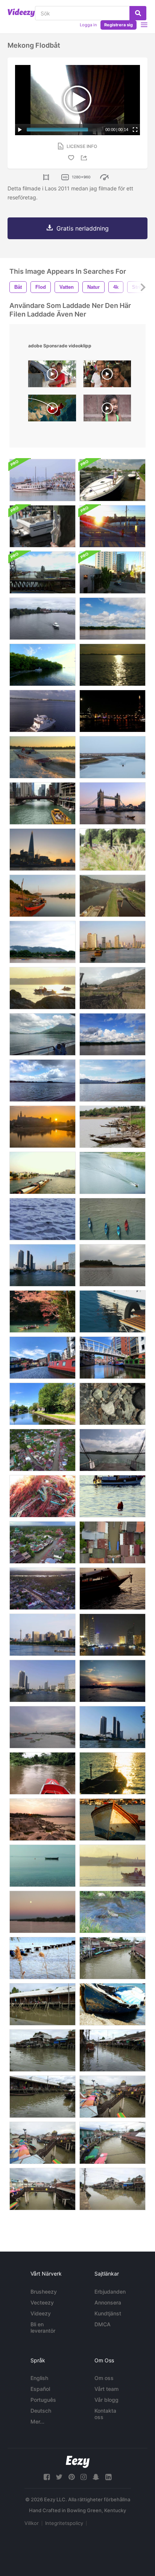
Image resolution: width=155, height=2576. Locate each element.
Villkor (32, 2523)
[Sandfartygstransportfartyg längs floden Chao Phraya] (43, 1173)
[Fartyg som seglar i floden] (43, 942)
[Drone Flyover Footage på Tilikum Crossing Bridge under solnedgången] (112, 526)
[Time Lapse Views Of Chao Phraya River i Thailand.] (43, 1265)
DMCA (103, 2324)
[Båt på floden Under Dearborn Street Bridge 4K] (43, 803)
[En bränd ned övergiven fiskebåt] (112, 988)
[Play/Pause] (20, 130)
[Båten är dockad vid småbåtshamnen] (112, 480)
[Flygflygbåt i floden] (43, 711)
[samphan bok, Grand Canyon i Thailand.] (43, 1820)
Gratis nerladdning (83, 228)
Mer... (37, 2421)
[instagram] (84, 2477)
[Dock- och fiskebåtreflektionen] (112, 1311)
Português (43, 2400)
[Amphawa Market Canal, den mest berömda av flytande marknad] (43, 2097)
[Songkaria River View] (112, 1081)
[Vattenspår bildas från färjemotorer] (112, 1450)
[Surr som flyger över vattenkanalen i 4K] (112, 896)
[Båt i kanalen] (112, 1958)
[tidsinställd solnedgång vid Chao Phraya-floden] (112, 1681)
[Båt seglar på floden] (112, 1173)
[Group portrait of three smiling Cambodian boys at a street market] (107, 376)
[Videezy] (21, 13)
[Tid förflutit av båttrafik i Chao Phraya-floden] (43, 1727)
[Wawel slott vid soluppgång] (43, 1127)
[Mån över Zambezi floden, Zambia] (43, 1912)
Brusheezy (44, 2292)
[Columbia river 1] (43, 1081)
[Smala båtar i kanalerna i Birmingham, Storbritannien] (43, 1358)
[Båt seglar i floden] (43, 619)
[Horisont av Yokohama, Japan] (43, 1635)
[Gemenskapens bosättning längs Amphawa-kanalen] (112, 2189)
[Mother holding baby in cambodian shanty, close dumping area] (52, 376)
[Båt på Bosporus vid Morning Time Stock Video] (43, 988)
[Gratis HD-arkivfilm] (112, 1404)
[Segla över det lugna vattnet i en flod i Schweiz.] (43, 1034)
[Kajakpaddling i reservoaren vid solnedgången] (112, 1265)
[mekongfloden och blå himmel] (112, 1034)
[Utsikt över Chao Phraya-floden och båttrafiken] (112, 1727)
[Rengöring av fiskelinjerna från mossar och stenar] (43, 1496)
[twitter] (59, 2477)
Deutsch (41, 2411)
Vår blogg (106, 2400)
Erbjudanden (110, 2292)
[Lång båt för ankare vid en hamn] (112, 850)
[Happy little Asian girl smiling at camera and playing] (107, 410)
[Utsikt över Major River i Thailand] (43, 1681)
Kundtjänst (108, 2313)
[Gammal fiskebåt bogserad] (112, 1820)
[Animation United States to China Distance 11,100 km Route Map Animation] (52, 410)
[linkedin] (108, 2477)
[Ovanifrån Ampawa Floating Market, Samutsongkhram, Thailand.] (43, 1450)
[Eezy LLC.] (78, 2462)
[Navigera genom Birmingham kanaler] (112, 1358)
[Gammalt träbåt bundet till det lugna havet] (43, 1866)
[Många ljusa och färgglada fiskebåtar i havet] (112, 1219)
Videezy (41, 2313)
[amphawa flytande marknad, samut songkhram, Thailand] (43, 2050)
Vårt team (106, 2389)
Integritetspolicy (64, 2523)
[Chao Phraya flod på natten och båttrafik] (112, 1635)
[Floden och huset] (43, 2004)
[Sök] (138, 13)
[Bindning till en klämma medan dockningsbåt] (43, 526)
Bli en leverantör (43, 2327)
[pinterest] (71, 2477)
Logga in (88, 25)
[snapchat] (96, 2477)
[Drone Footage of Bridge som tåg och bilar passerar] (43, 572)
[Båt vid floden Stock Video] (112, 757)
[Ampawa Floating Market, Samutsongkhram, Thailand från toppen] (112, 1542)
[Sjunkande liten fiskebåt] (112, 2004)
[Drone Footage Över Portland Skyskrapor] (112, 572)
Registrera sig (119, 25)
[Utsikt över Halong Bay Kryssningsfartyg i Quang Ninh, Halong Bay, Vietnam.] (43, 480)
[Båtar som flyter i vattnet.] (112, 1127)
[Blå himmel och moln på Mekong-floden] (112, 619)
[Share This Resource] (85, 158)
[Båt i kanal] (43, 665)
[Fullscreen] (135, 130)
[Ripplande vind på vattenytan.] (43, 1219)
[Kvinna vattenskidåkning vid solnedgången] (43, 757)
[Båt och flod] (43, 896)
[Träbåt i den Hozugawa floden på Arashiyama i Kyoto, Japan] (43, 1311)
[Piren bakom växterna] (43, 1958)
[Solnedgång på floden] (112, 665)
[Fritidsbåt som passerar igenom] (112, 1496)
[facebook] (47, 2477)
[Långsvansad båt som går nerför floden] (43, 1773)
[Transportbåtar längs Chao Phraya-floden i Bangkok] (112, 942)
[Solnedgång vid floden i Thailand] (112, 1589)
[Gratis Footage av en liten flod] (112, 1912)
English (39, 2378)
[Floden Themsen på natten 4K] (112, 711)
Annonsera (108, 2302)
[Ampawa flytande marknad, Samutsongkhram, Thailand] (43, 1542)
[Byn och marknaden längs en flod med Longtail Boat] (112, 2050)
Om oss (104, 2378)
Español (40, 2389)
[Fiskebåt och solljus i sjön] (112, 1773)
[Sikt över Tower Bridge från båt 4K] (112, 803)
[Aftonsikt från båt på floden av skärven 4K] (43, 850)
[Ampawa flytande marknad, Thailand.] (43, 1589)
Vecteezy (42, 2302)
